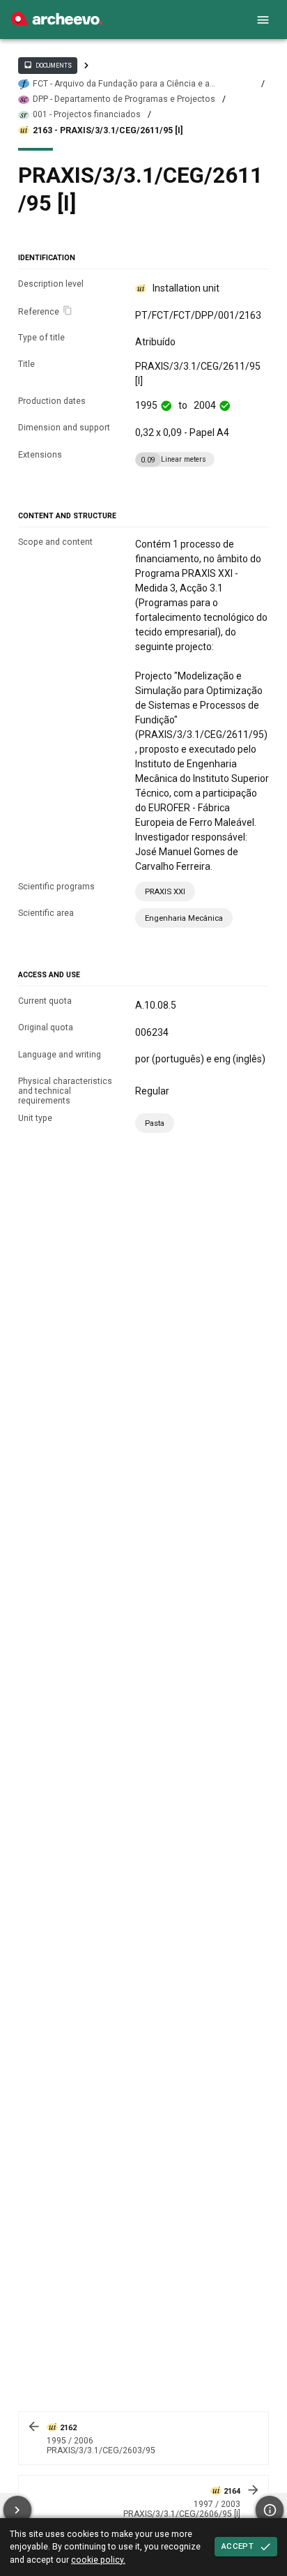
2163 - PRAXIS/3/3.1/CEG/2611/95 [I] (108, 130)
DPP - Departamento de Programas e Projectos (124, 99)
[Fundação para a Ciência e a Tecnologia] (57, 22)
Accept (238, 2546)
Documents (47, 65)
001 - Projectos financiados (87, 114)
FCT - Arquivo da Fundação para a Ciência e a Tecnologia (121, 84)
